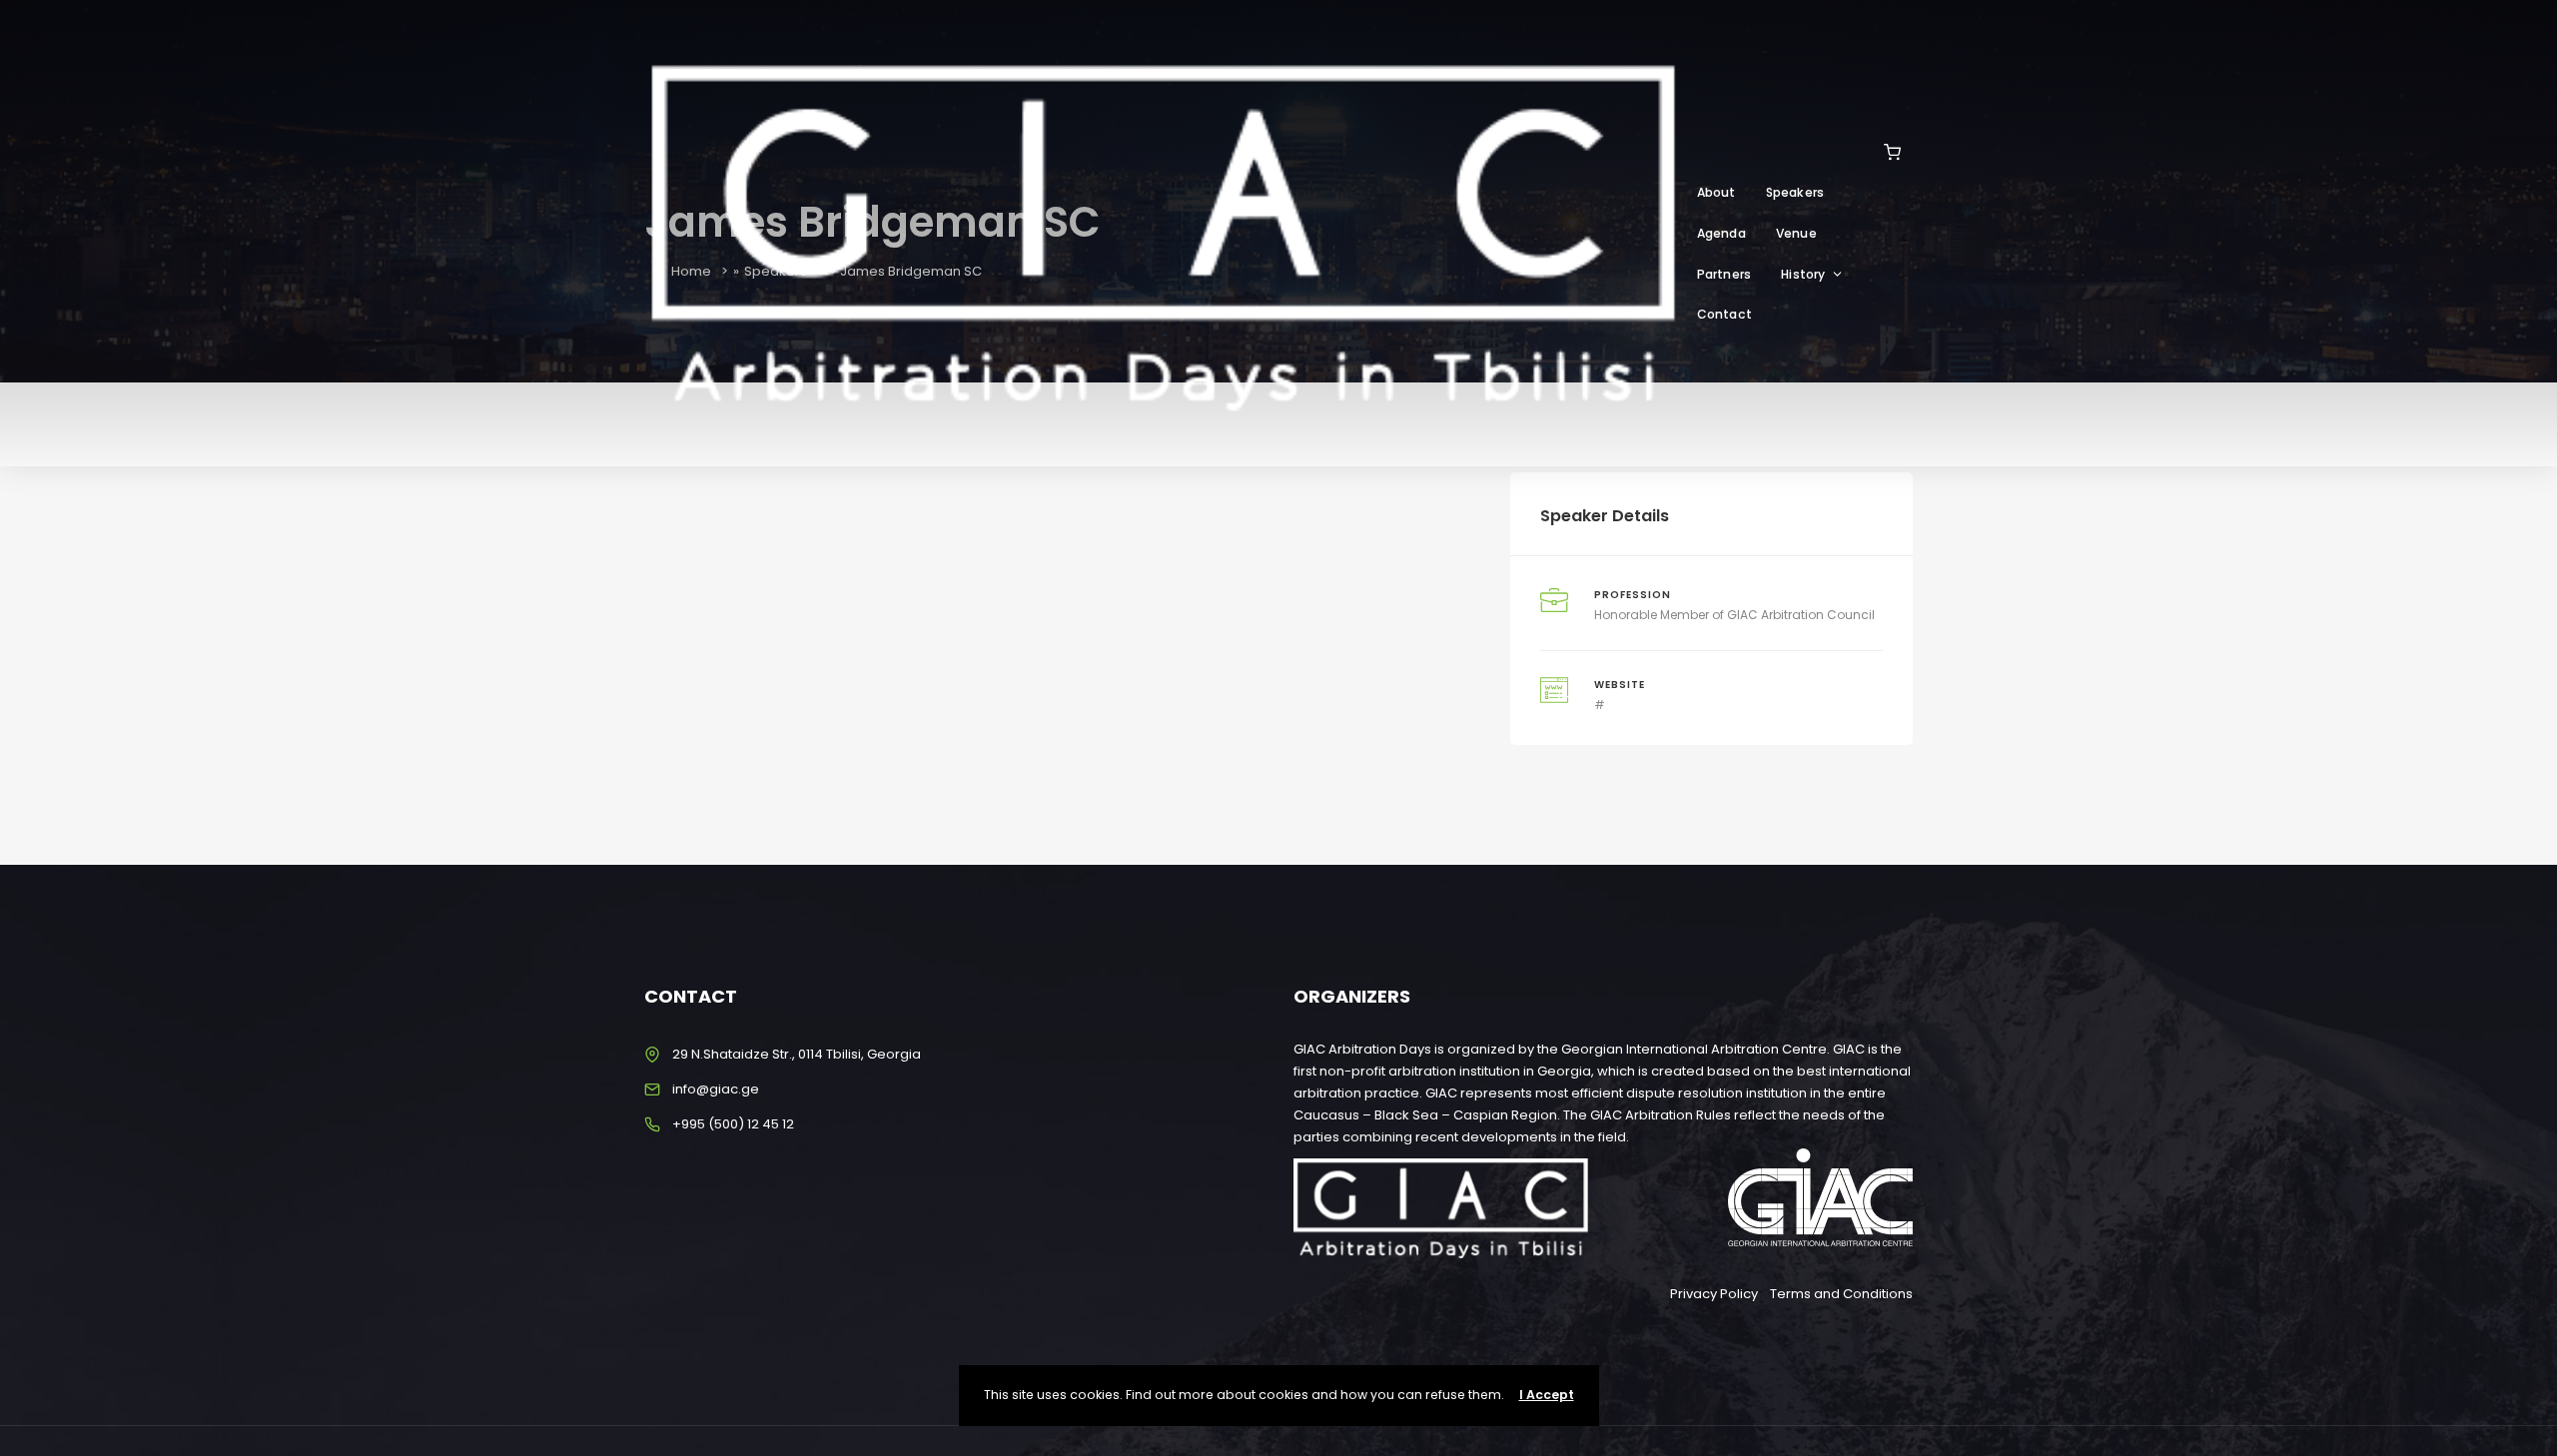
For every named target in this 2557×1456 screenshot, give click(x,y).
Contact (1724, 314)
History (1803, 274)
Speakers (1795, 192)
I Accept (1547, 1395)
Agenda (1721, 233)
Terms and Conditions (1841, 1294)
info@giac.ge (716, 1089)
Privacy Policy (1714, 1294)
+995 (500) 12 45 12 (733, 1124)
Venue (1796, 233)
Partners (1724, 274)
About (1716, 192)
